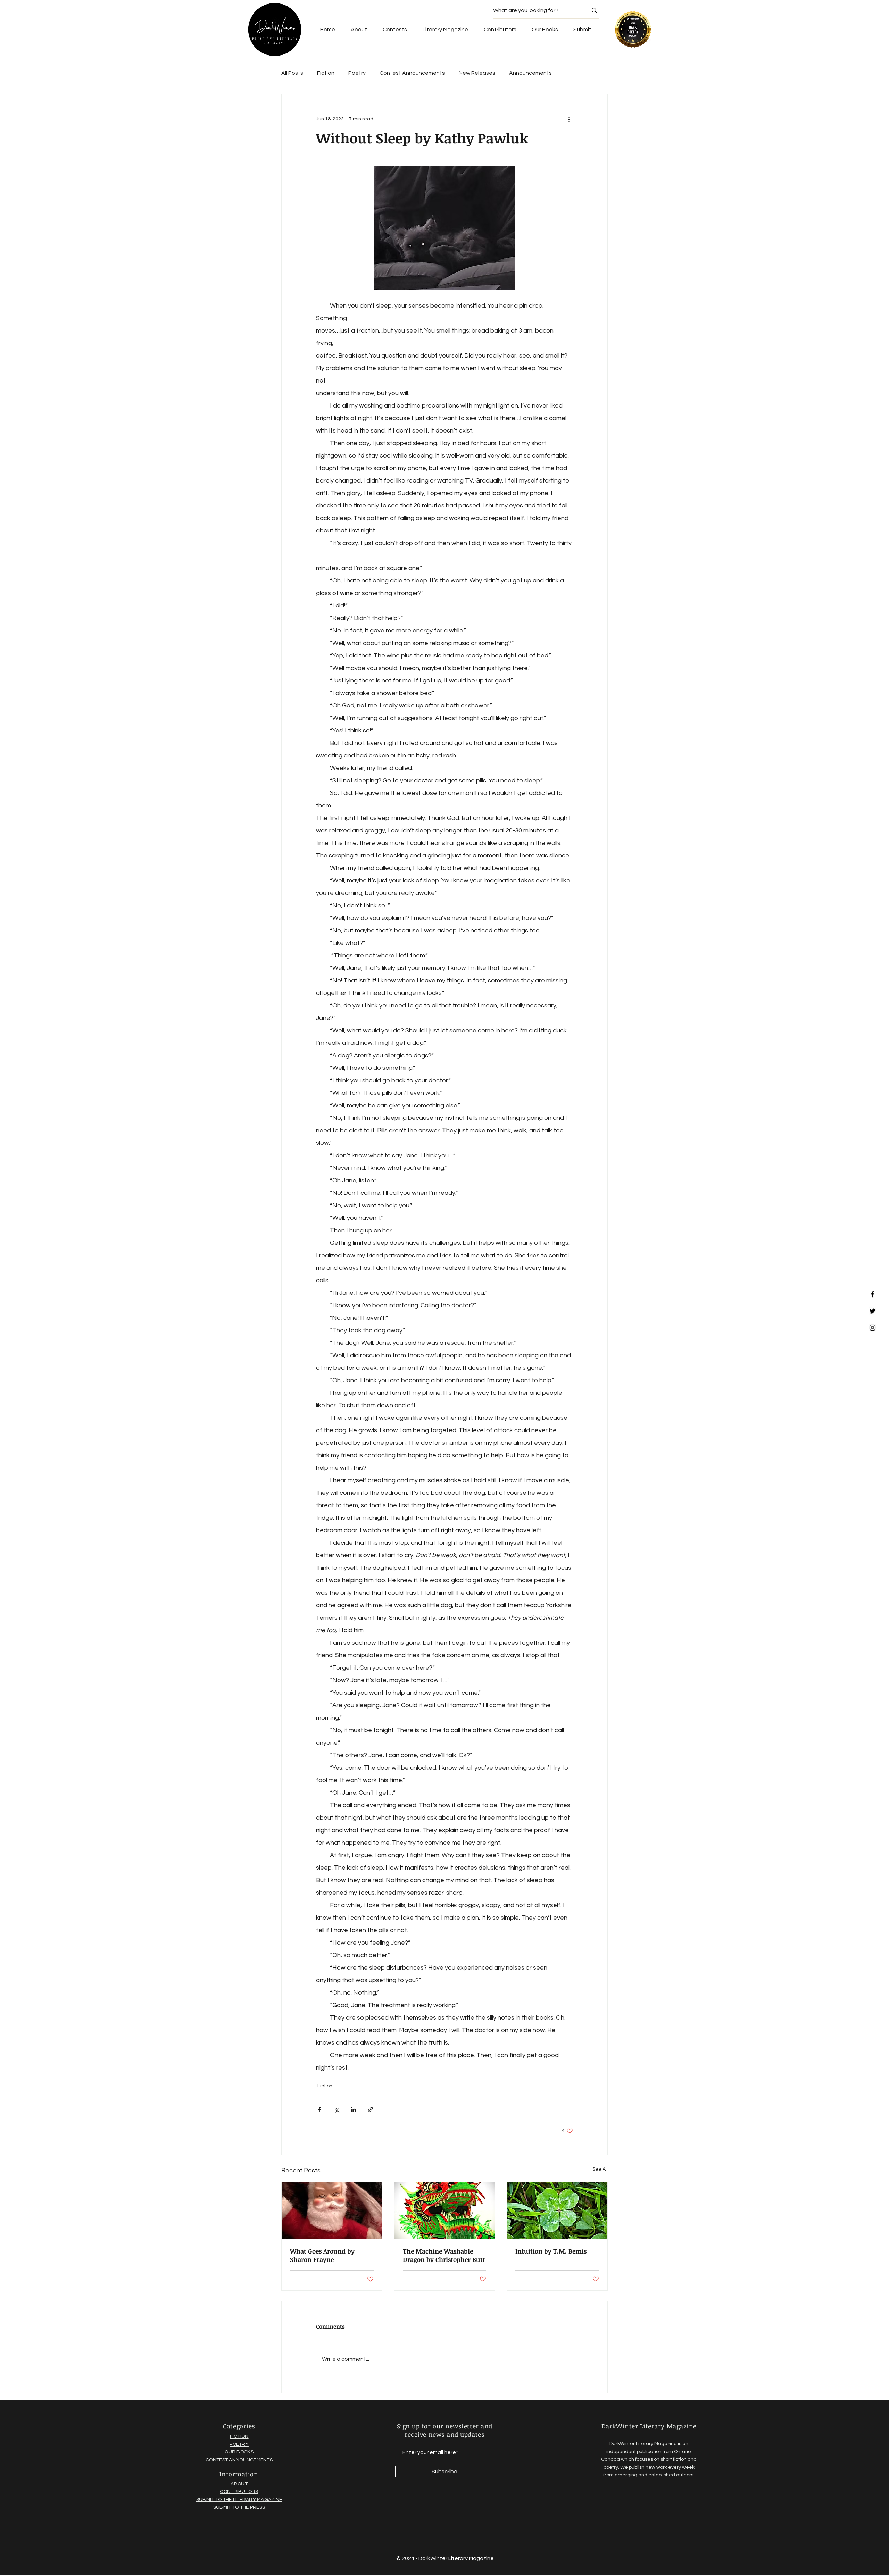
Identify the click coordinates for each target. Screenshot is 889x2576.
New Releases (477, 73)
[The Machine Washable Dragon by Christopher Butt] (445, 2210)
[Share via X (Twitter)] (336, 2110)
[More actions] (569, 119)
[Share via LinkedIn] (353, 2110)
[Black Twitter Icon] (873, 1311)
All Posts (292, 73)
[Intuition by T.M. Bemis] (557, 2210)
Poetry (357, 73)
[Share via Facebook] (319, 2110)
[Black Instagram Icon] (873, 1328)
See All (600, 2169)
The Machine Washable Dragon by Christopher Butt (444, 2255)
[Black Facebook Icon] (873, 1294)
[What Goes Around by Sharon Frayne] (332, 2210)
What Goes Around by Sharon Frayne (322, 2255)
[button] (545, 30)
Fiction (326, 73)
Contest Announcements (412, 73)
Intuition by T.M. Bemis (551, 2251)
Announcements (530, 73)
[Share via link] (370, 2110)
